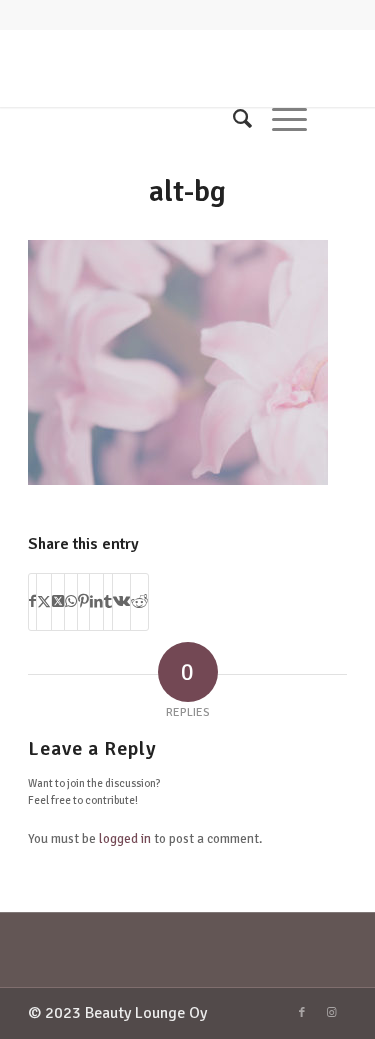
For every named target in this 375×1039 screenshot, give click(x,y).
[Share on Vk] (121, 601)
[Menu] (279, 119)
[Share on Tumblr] (108, 601)
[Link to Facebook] (302, 1013)
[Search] (232, 119)
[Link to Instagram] (332, 1013)
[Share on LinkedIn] (96, 601)
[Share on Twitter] (44, 601)
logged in (125, 839)
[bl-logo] (155, 67)
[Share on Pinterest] (83, 601)
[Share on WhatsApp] (71, 601)
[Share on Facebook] (32, 601)
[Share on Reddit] (139, 601)
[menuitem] (232, 119)
